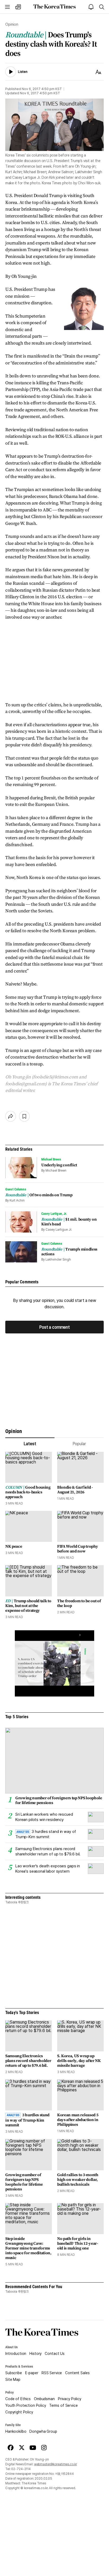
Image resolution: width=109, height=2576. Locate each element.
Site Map (13, 2379)
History (35, 2354)
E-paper (32, 2373)
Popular (79, 1444)
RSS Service (52, 2373)
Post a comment (54, 1327)
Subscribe (14, 2373)
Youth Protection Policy (26, 2405)
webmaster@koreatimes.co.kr (56, 2464)
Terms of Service (63, 2405)
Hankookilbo (16, 2431)
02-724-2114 (21, 2469)
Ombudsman (44, 2399)
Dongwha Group (43, 2431)
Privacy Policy (70, 2399)
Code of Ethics (18, 2399)
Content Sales (77, 2373)
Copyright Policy (19, 2412)
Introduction (16, 2354)
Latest (30, 1444)
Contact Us (55, 2354)
